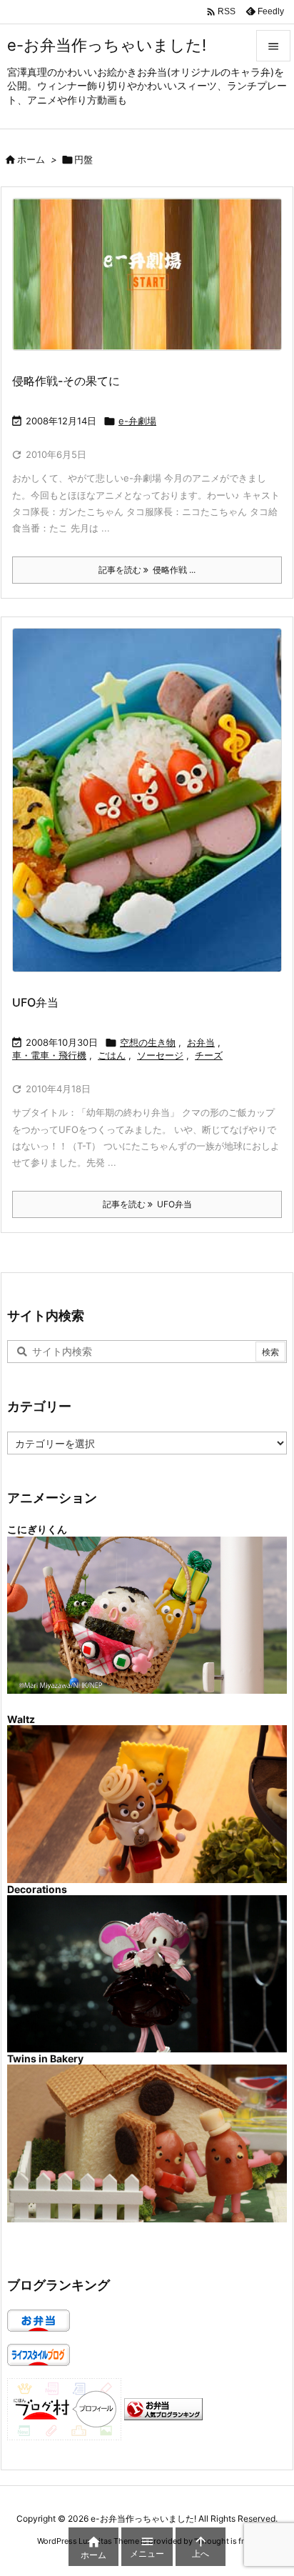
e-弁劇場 (137, 421)
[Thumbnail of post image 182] (152, 810)
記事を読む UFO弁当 (147, 1204)
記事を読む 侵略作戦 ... (147, 570)
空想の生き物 (148, 1042)
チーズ (209, 1055)
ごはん (112, 1055)
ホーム (31, 159)
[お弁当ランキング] (163, 2408)
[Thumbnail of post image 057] (152, 284)
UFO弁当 (35, 1002)
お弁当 (201, 1042)
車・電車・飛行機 (49, 1055)
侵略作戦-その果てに (66, 381)
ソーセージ (160, 1055)
